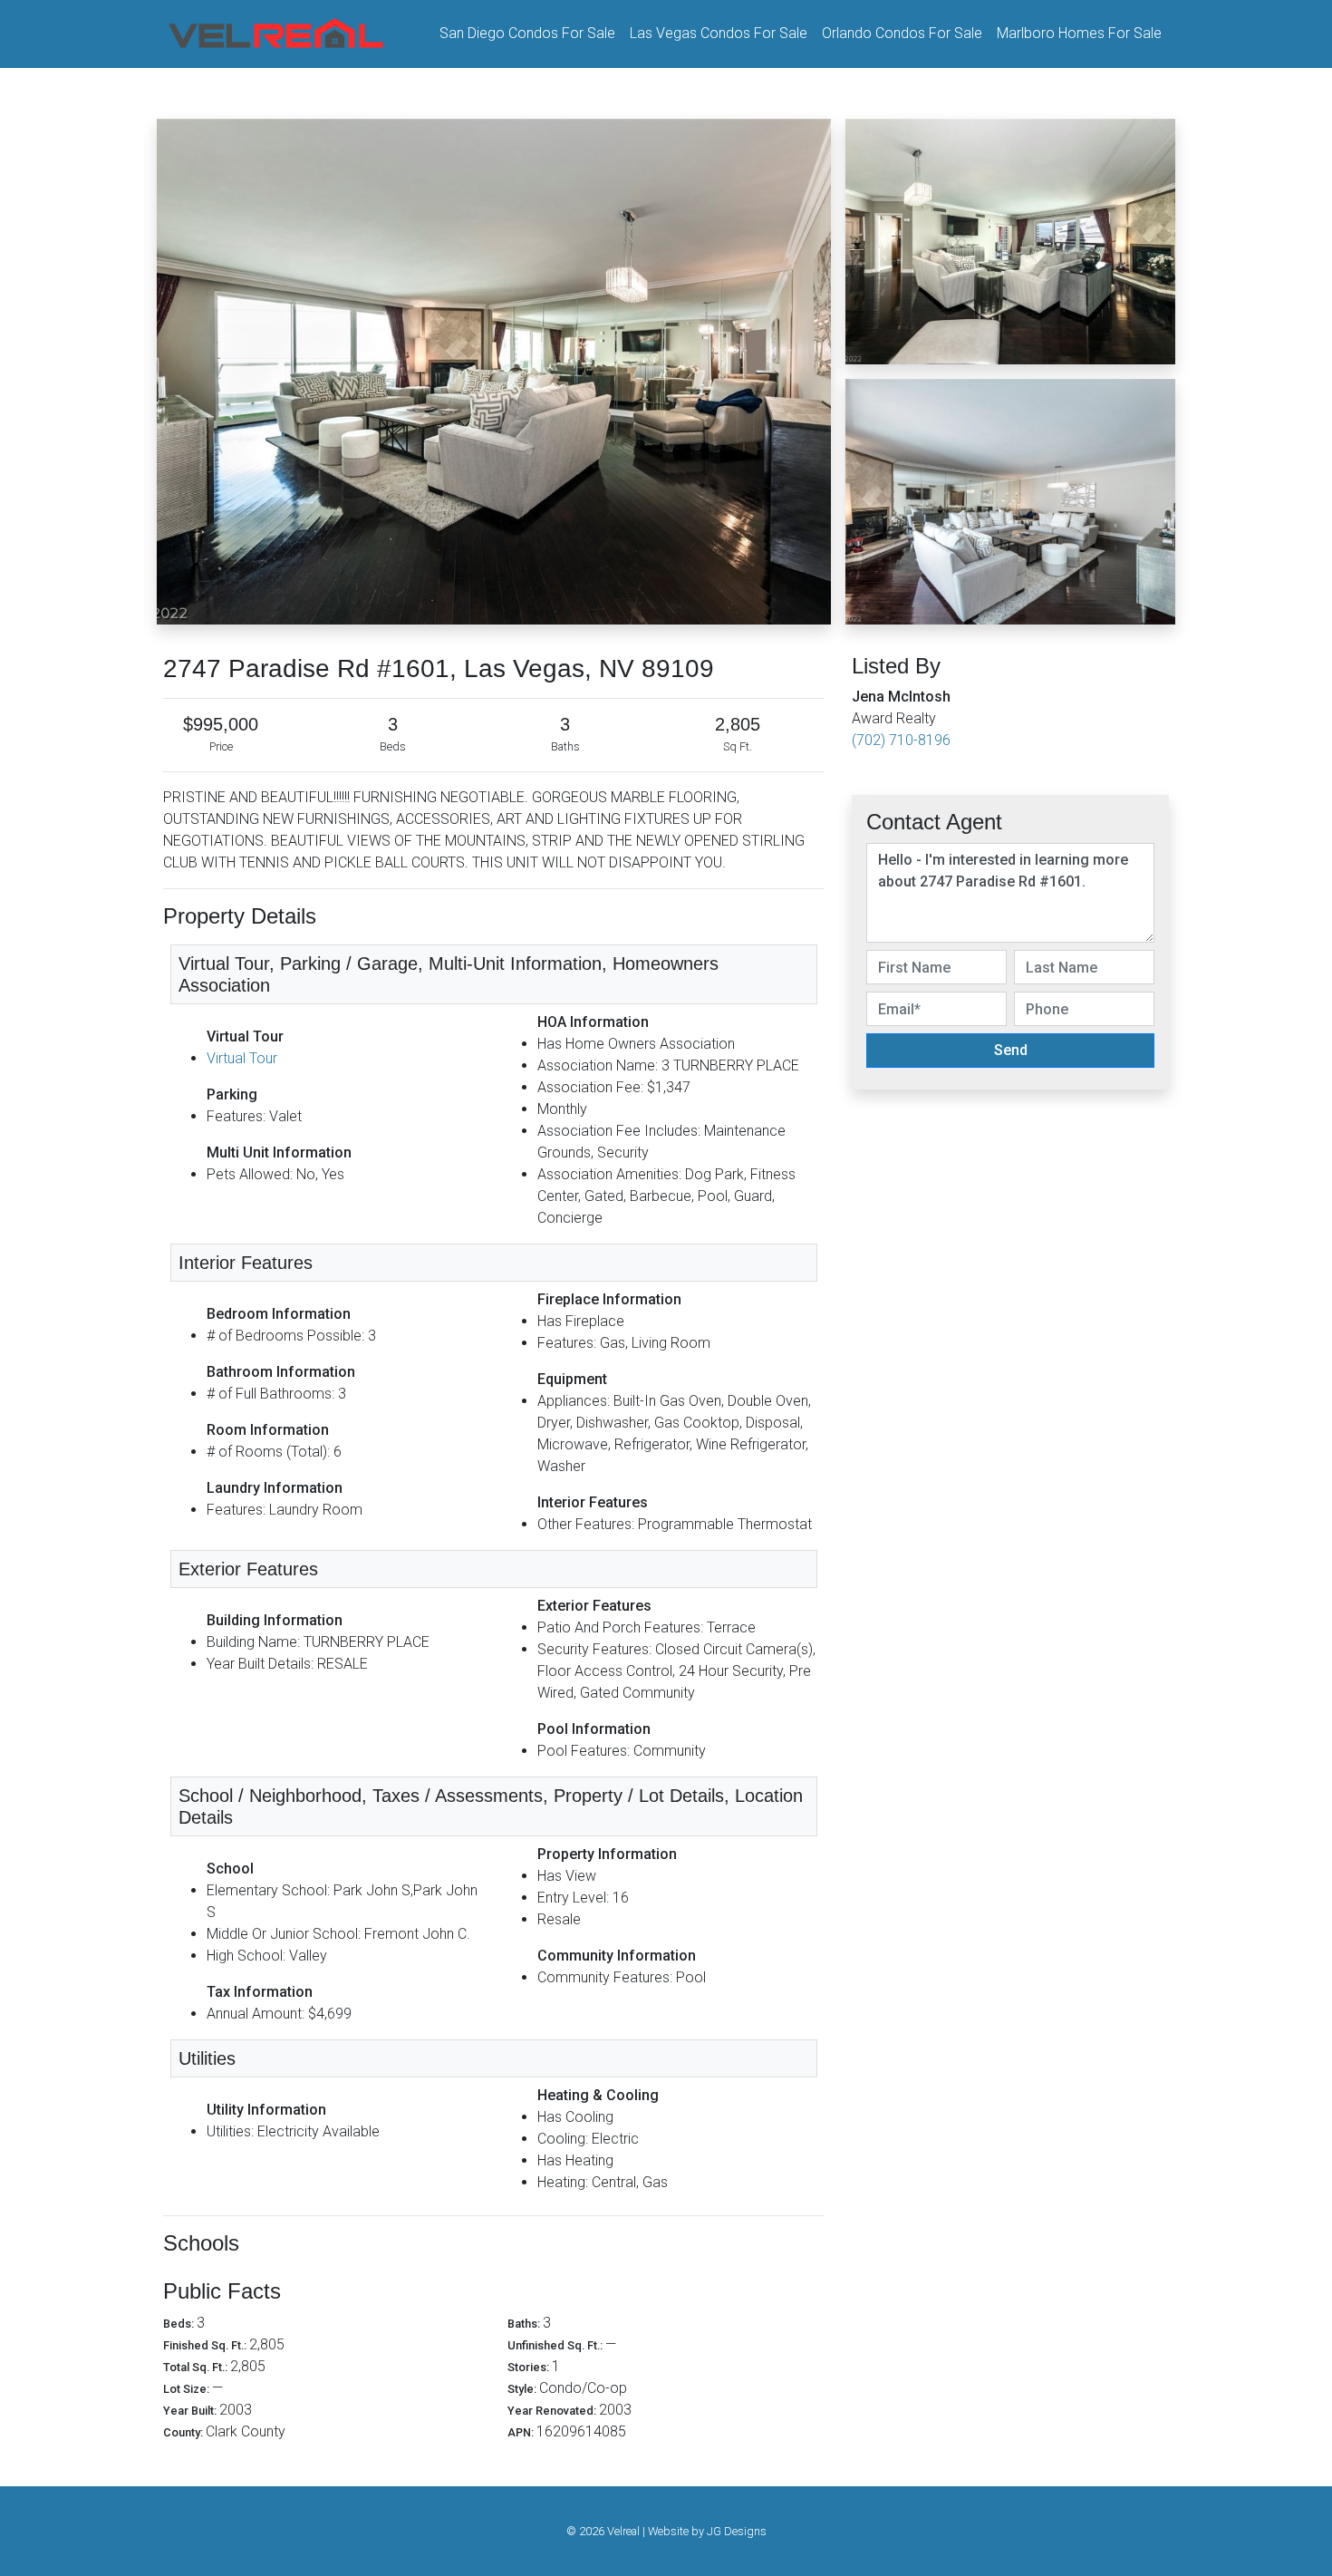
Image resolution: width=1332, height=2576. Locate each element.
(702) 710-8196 (901, 740)
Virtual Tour (242, 1058)
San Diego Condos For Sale (527, 33)
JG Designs (737, 2531)
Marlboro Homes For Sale (1079, 33)
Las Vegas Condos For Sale (719, 33)
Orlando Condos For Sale (902, 33)
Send (1011, 1050)
